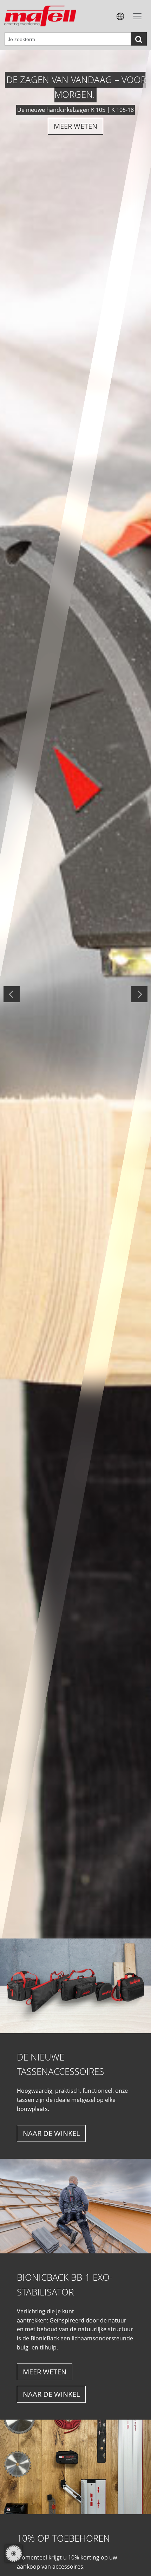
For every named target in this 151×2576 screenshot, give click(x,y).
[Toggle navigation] (137, 16)
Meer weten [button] (45, 2372)
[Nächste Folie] (139, 994)
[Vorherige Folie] (12, 994)
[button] (120, 16)
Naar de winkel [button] (51, 2133)
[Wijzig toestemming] (14, 2554)
